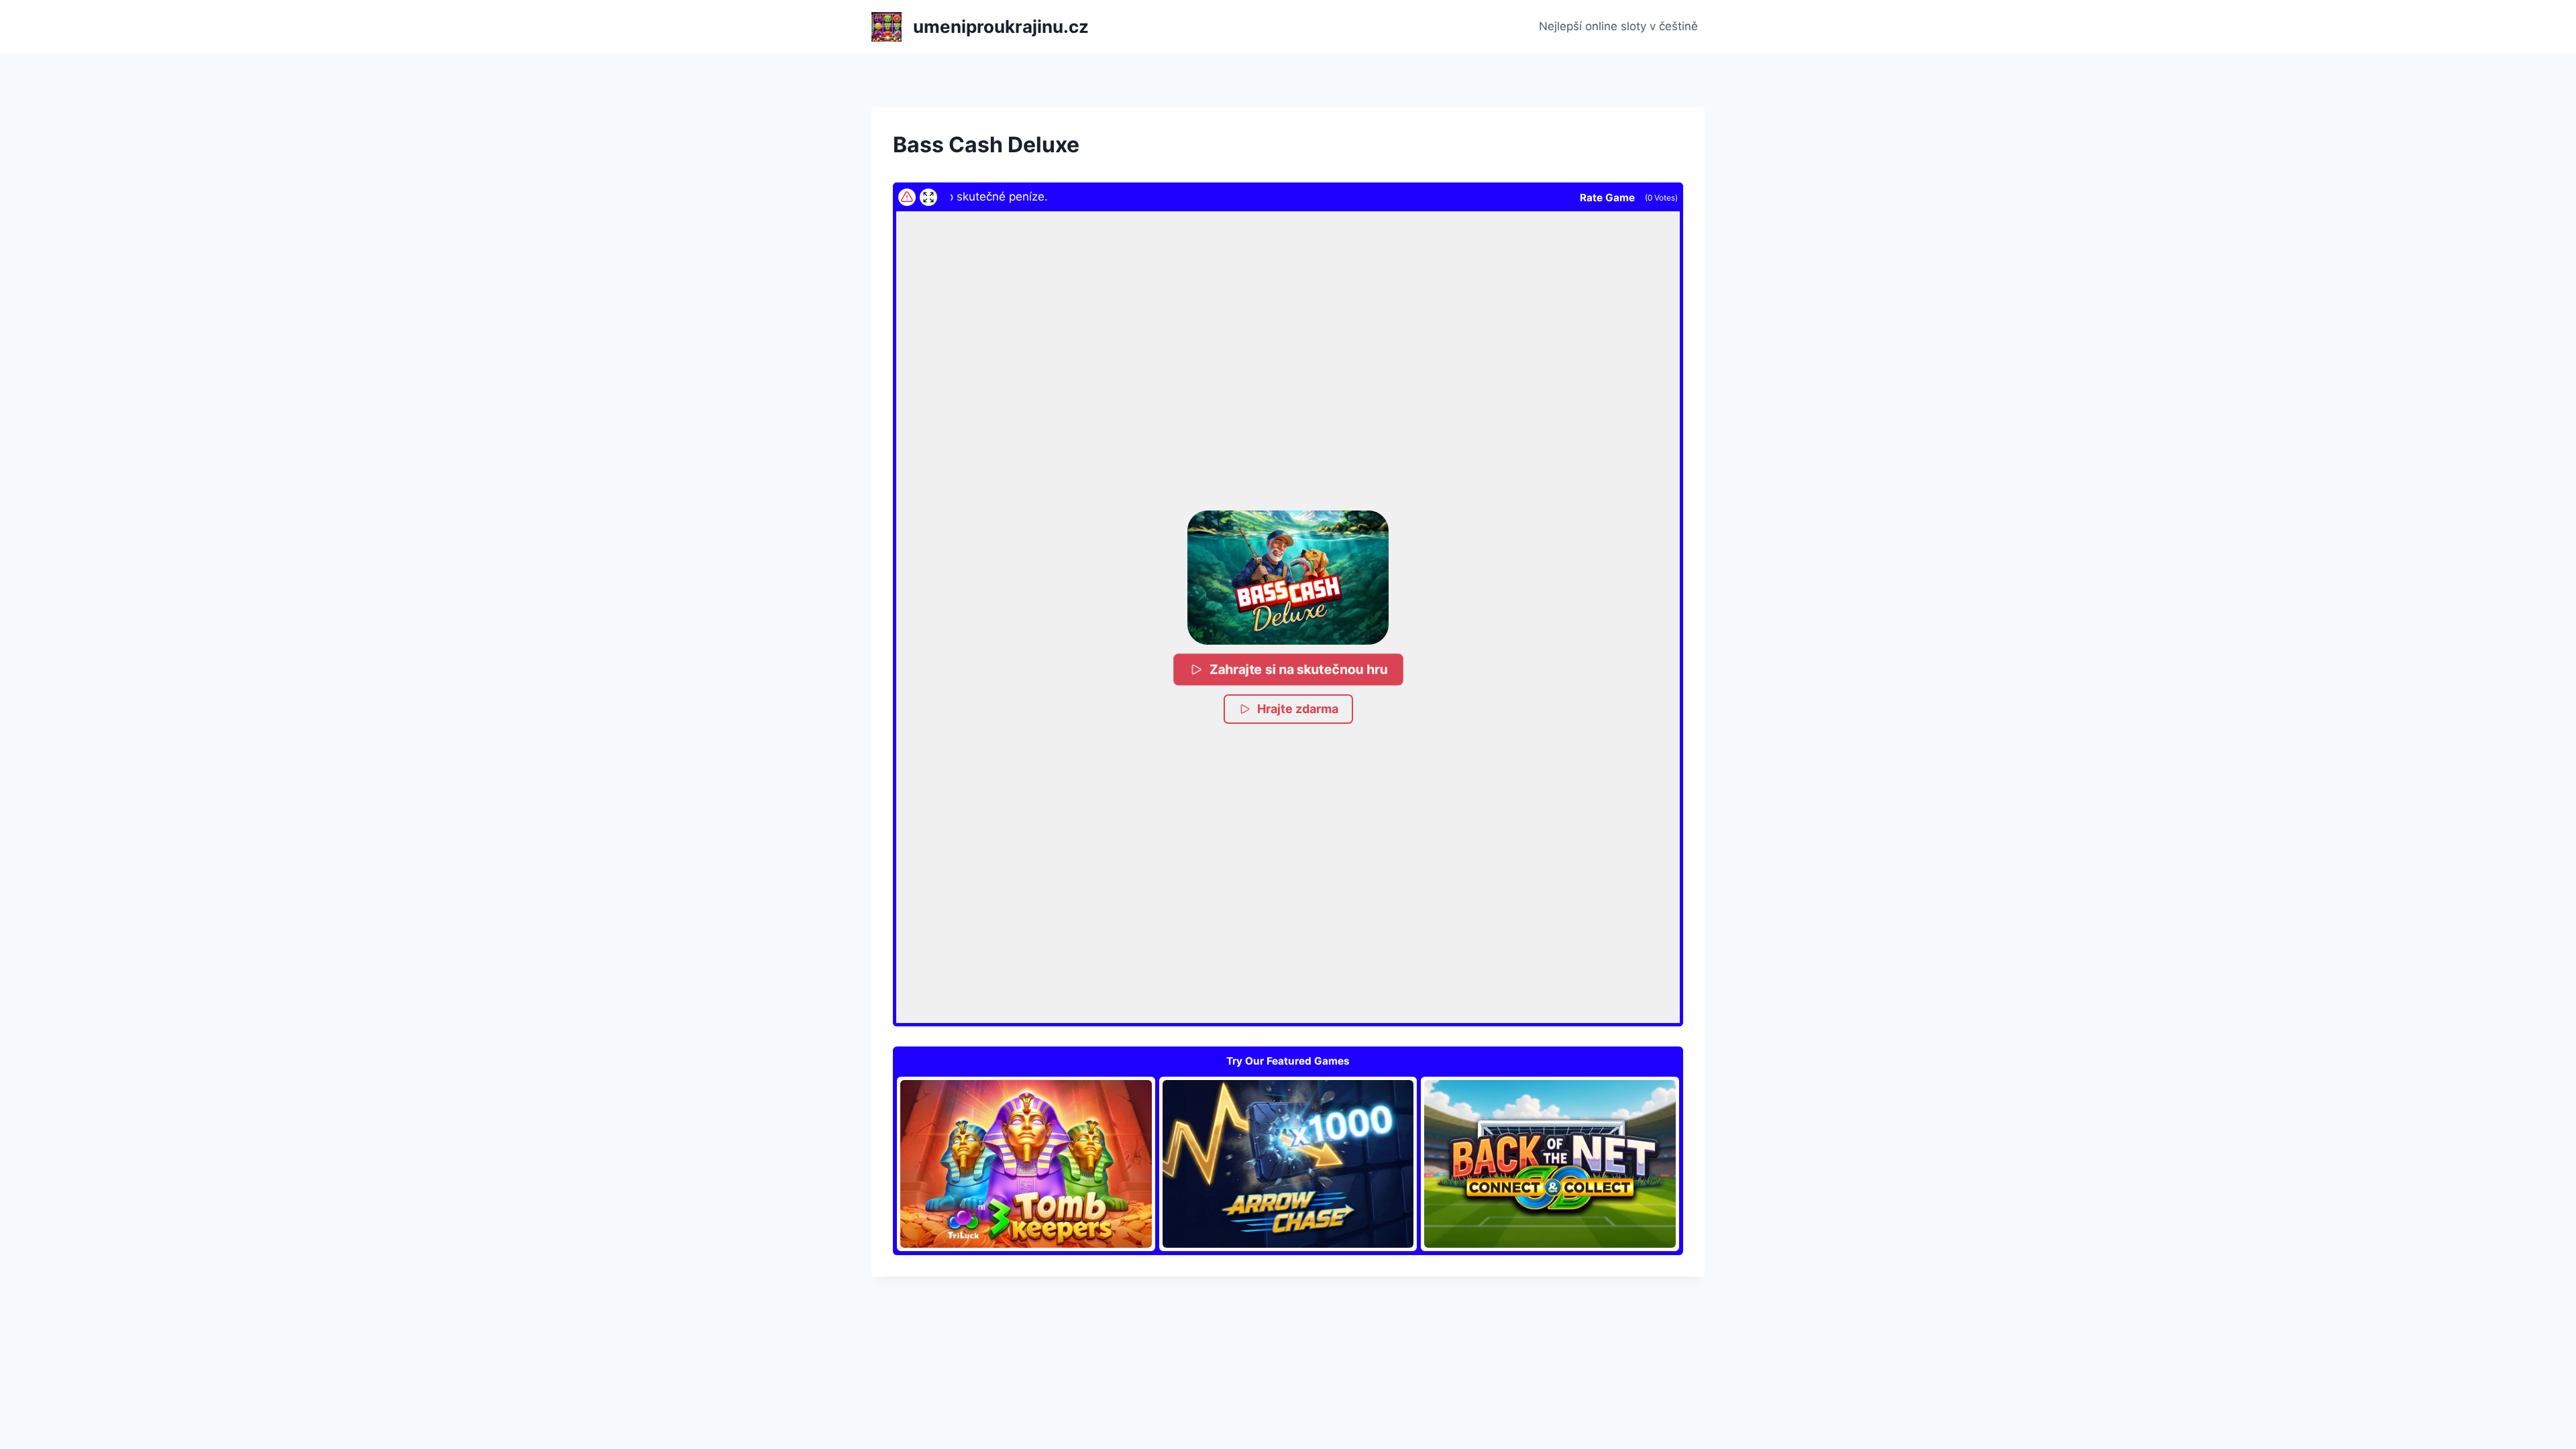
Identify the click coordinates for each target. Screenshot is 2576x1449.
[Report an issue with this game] (907, 197)
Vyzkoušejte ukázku (1026, 1163)
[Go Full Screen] (928, 197)
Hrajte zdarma (1298, 709)
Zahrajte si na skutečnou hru (1299, 669)
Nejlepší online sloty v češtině (1618, 26)
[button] (1288, 578)
